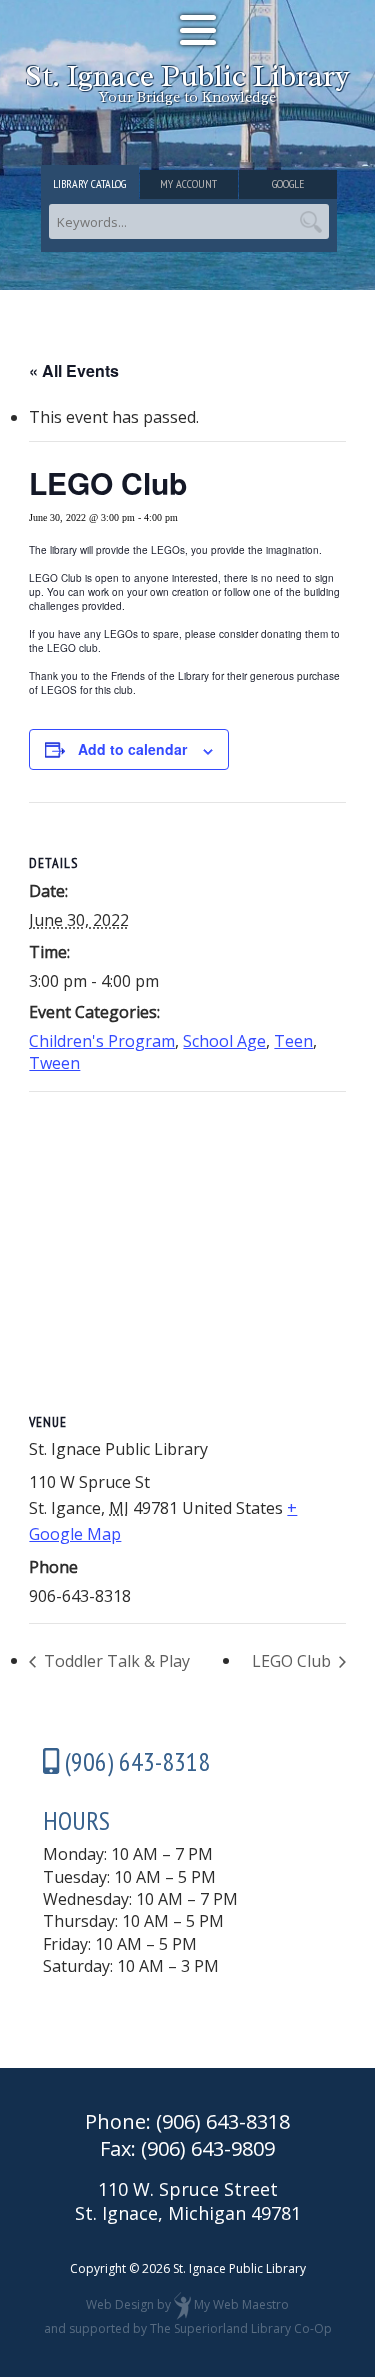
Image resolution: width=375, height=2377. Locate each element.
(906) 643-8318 (223, 2121)
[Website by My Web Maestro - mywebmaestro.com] (182, 2304)
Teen (293, 1041)
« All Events (74, 370)
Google (288, 183)
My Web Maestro (241, 2304)
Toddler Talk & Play (115, 1661)
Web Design (120, 2304)
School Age (224, 1041)
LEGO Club (293, 1661)
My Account (188, 183)
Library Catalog (89, 183)
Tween (54, 1063)
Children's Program (102, 1041)
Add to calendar (132, 749)
